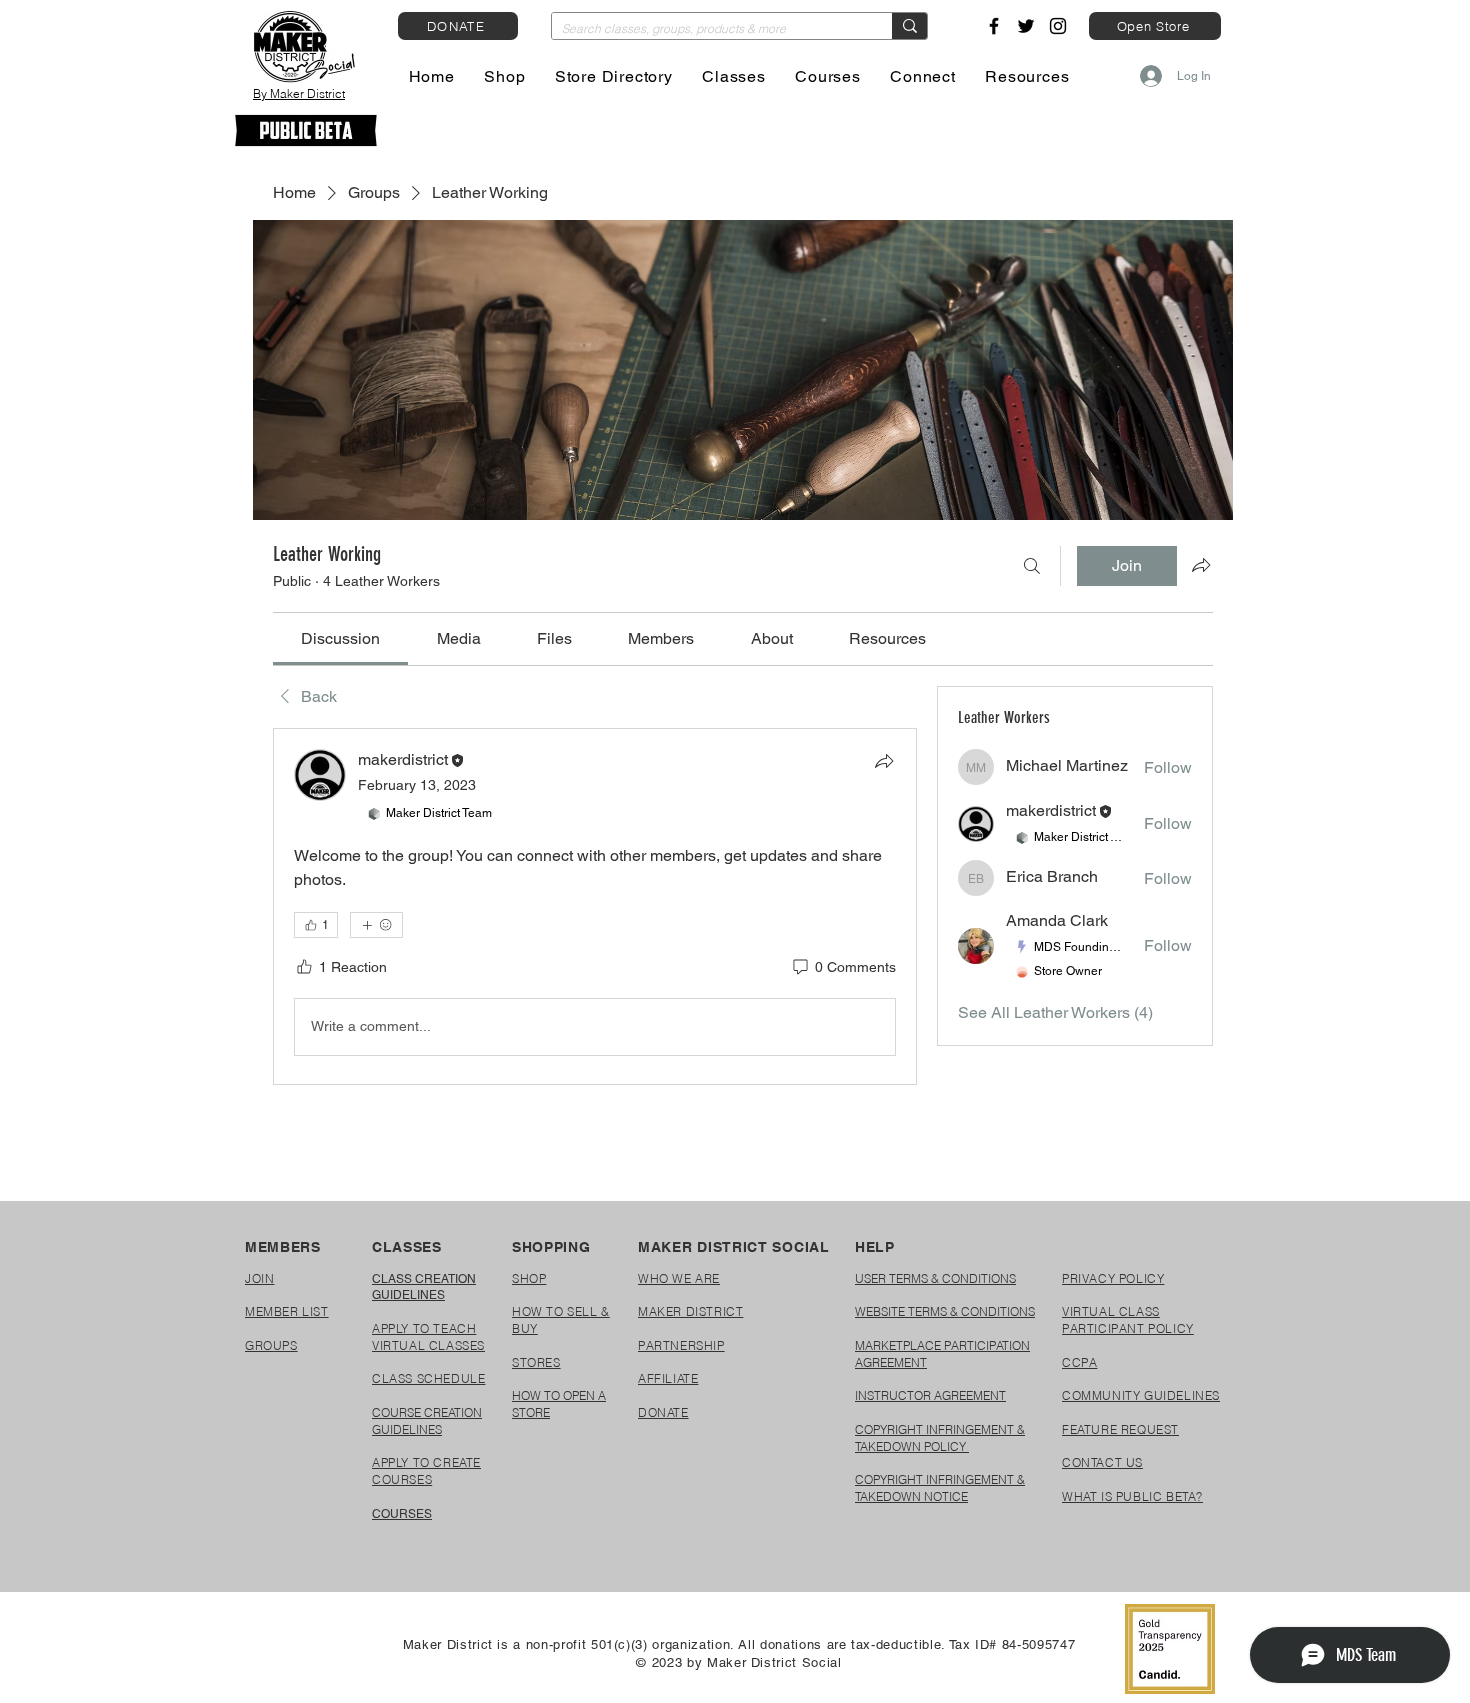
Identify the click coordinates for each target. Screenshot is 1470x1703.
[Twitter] (1026, 26)
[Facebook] (994, 26)
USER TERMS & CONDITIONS (935, 1278)
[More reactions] (376, 925)
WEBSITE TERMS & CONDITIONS (945, 1311)
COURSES (402, 1514)
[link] (340, 638)
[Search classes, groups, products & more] (909, 26)
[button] (505, 76)
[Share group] (1201, 565)
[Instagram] (1058, 26)
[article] (595, 906)
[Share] (884, 761)
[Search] (1032, 566)
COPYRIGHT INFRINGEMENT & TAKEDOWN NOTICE (940, 1488)
